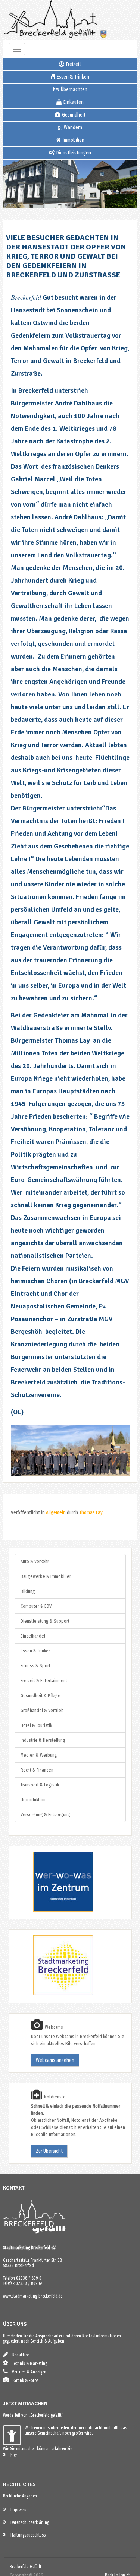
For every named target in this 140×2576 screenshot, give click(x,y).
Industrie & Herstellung (43, 1740)
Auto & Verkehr (35, 1561)
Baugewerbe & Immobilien (46, 1576)
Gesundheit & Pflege (41, 1695)
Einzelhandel (33, 1636)
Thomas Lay (91, 1513)
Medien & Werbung (39, 1755)
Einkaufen (73, 102)
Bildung (28, 1591)
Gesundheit (73, 115)
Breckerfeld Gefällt (26, 2567)
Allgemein (56, 1513)
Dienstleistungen (73, 153)
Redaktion (19, 2355)
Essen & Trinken (72, 77)
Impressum (18, 2510)
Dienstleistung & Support (45, 1621)
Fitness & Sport (35, 1666)
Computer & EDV (36, 1606)
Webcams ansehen (55, 2060)
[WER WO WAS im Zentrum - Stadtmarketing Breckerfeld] (54, 1910)
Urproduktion (33, 1800)
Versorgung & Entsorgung (45, 1815)
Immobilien (73, 140)
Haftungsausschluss (26, 2535)
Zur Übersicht (49, 2151)
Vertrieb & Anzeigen (27, 2372)
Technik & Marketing (28, 2363)
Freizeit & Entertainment (44, 1681)
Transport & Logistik (40, 1785)
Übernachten (74, 90)
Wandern (72, 127)
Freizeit (73, 64)
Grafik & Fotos (24, 2381)
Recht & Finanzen (37, 1770)
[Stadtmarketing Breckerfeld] (54, 1994)
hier (12, 2455)
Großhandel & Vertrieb (42, 1710)
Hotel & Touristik (36, 1725)
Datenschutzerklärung (28, 2522)
